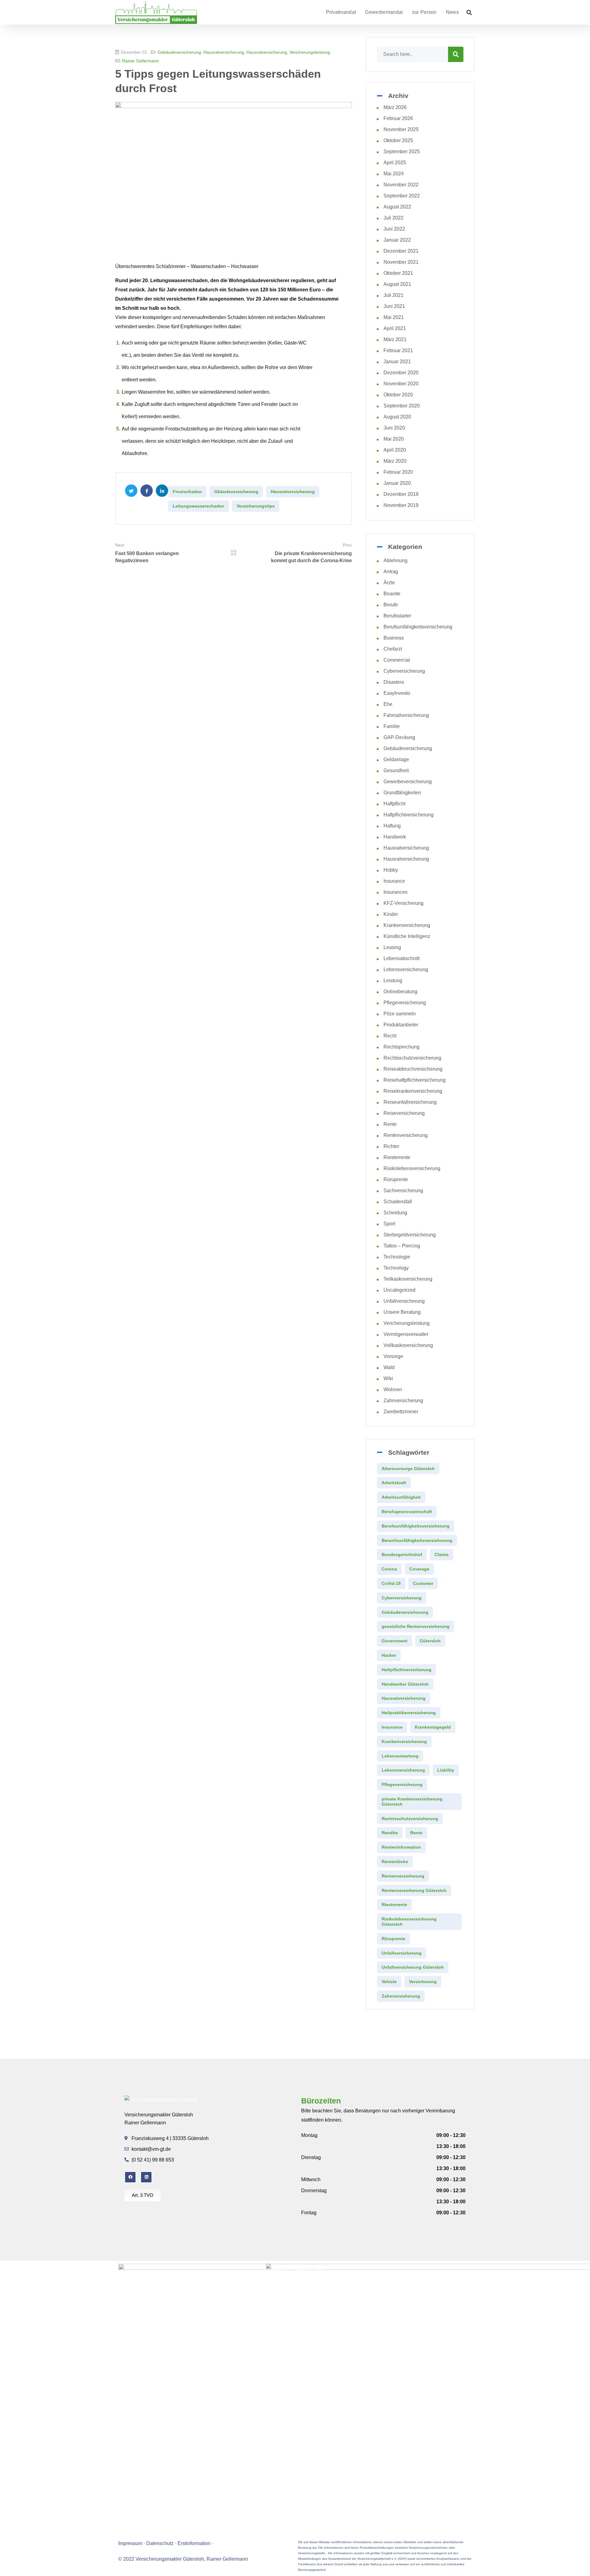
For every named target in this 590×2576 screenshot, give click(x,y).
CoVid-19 (391, 1583)
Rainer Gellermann (140, 61)
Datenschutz (160, 2543)
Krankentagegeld (433, 1727)
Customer (423, 1583)
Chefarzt (393, 649)
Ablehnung (395, 560)
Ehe (388, 704)
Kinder (391, 914)
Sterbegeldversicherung (410, 1235)
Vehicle (389, 1982)
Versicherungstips (256, 506)
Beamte (392, 594)
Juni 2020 (394, 428)
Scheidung (395, 1213)
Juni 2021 (394, 306)
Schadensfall (398, 1202)
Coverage (419, 1569)
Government (395, 1641)
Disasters (394, 682)
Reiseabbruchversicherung (413, 1069)
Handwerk (395, 837)
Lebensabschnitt (401, 958)
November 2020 (401, 384)
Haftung (392, 826)
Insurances (395, 892)
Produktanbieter (401, 1025)
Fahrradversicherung (406, 715)
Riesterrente (397, 1157)
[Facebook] (130, 2177)
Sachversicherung (403, 1191)
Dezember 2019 (401, 494)
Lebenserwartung (400, 1756)
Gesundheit (396, 770)
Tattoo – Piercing (402, 1246)
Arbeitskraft (394, 1483)
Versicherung (423, 1982)
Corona (389, 1569)
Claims (442, 1555)
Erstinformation (194, 2543)
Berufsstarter (397, 616)
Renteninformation (401, 1847)
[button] (469, 12)
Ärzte (389, 583)
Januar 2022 (397, 240)
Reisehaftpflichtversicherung (415, 1080)
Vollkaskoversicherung (408, 1345)
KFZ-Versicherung (403, 903)
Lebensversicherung (406, 969)
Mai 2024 (394, 174)
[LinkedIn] (146, 2177)
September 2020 (402, 406)
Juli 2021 (393, 295)
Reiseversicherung (404, 1113)
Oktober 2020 (398, 395)
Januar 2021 (397, 362)
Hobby (391, 870)
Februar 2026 (398, 118)
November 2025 (401, 129)
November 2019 (401, 505)
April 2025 (395, 163)
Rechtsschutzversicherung (412, 1058)
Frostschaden (187, 492)
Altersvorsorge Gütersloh (408, 1469)
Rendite (390, 1833)
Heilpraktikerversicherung (409, 1713)
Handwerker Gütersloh (405, 1684)
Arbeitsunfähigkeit (401, 1497)
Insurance (394, 881)
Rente (390, 1124)
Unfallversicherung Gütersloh (413, 1967)
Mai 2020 (394, 439)
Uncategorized (399, 1290)
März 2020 (395, 461)
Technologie (397, 1257)
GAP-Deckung (399, 737)
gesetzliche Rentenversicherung (416, 1626)
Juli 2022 (393, 218)
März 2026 (395, 107)
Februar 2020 (398, 472)
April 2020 (395, 450)
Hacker (389, 1655)
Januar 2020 (397, 483)
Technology (396, 1268)
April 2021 (395, 328)
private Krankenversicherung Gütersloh (412, 1802)
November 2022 (401, 185)
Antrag (391, 572)
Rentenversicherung (406, 1135)
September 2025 (402, 152)
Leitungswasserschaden (199, 506)
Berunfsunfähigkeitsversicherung (417, 1540)
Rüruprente (396, 1179)
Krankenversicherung (407, 925)
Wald (389, 1367)
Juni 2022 (394, 229)
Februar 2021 (398, 350)
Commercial (397, 660)
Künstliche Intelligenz (407, 936)
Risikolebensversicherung (412, 1168)
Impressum (130, 2543)
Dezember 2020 (401, 373)
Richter (391, 1146)
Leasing (392, 947)
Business (394, 638)
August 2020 (397, 417)
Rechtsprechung (401, 1047)
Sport (389, 1224)
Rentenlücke (395, 1862)
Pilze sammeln (400, 1014)
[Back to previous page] (234, 553)
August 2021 (397, 284)
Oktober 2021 (398, 273)
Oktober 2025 (398, 140)
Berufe (391, 605)
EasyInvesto (397, 693)
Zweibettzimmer (401, 1412)
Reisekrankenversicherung (413, 1091)
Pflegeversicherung (405, 1003)
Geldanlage (396, 759)
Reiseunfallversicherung (410, 1102)
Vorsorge (393, 1356)
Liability (446, 1770)
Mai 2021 (394, 317)
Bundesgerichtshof (402, 1555)
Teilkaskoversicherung (408, 1279)
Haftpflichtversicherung (409, 815)
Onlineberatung (400, 992)
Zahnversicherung (403, 1401)
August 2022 (397, 207)
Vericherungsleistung (310, 52)
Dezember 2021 (401, 251)
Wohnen (393, 1389)
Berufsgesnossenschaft (407, 1512)
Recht (390, 1036)
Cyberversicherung (404, 671)
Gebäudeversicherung (179, 52)
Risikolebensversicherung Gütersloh (409, 1922)
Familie (392, 726)
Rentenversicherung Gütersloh (414, 1890)
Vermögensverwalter (406, 1334)
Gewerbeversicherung (408, 782)
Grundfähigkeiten (402, 793)
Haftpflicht (394, 804)
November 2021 (401, 262)
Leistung (393, 981)
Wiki (388, 1378)
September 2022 (402, 196)
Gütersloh (430, 1641)
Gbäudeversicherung (236, 492)
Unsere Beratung (402, 1312)
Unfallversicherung (404, 1301)
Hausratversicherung (224, 52)
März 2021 (395, 339)
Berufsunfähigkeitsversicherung (418, 627)
